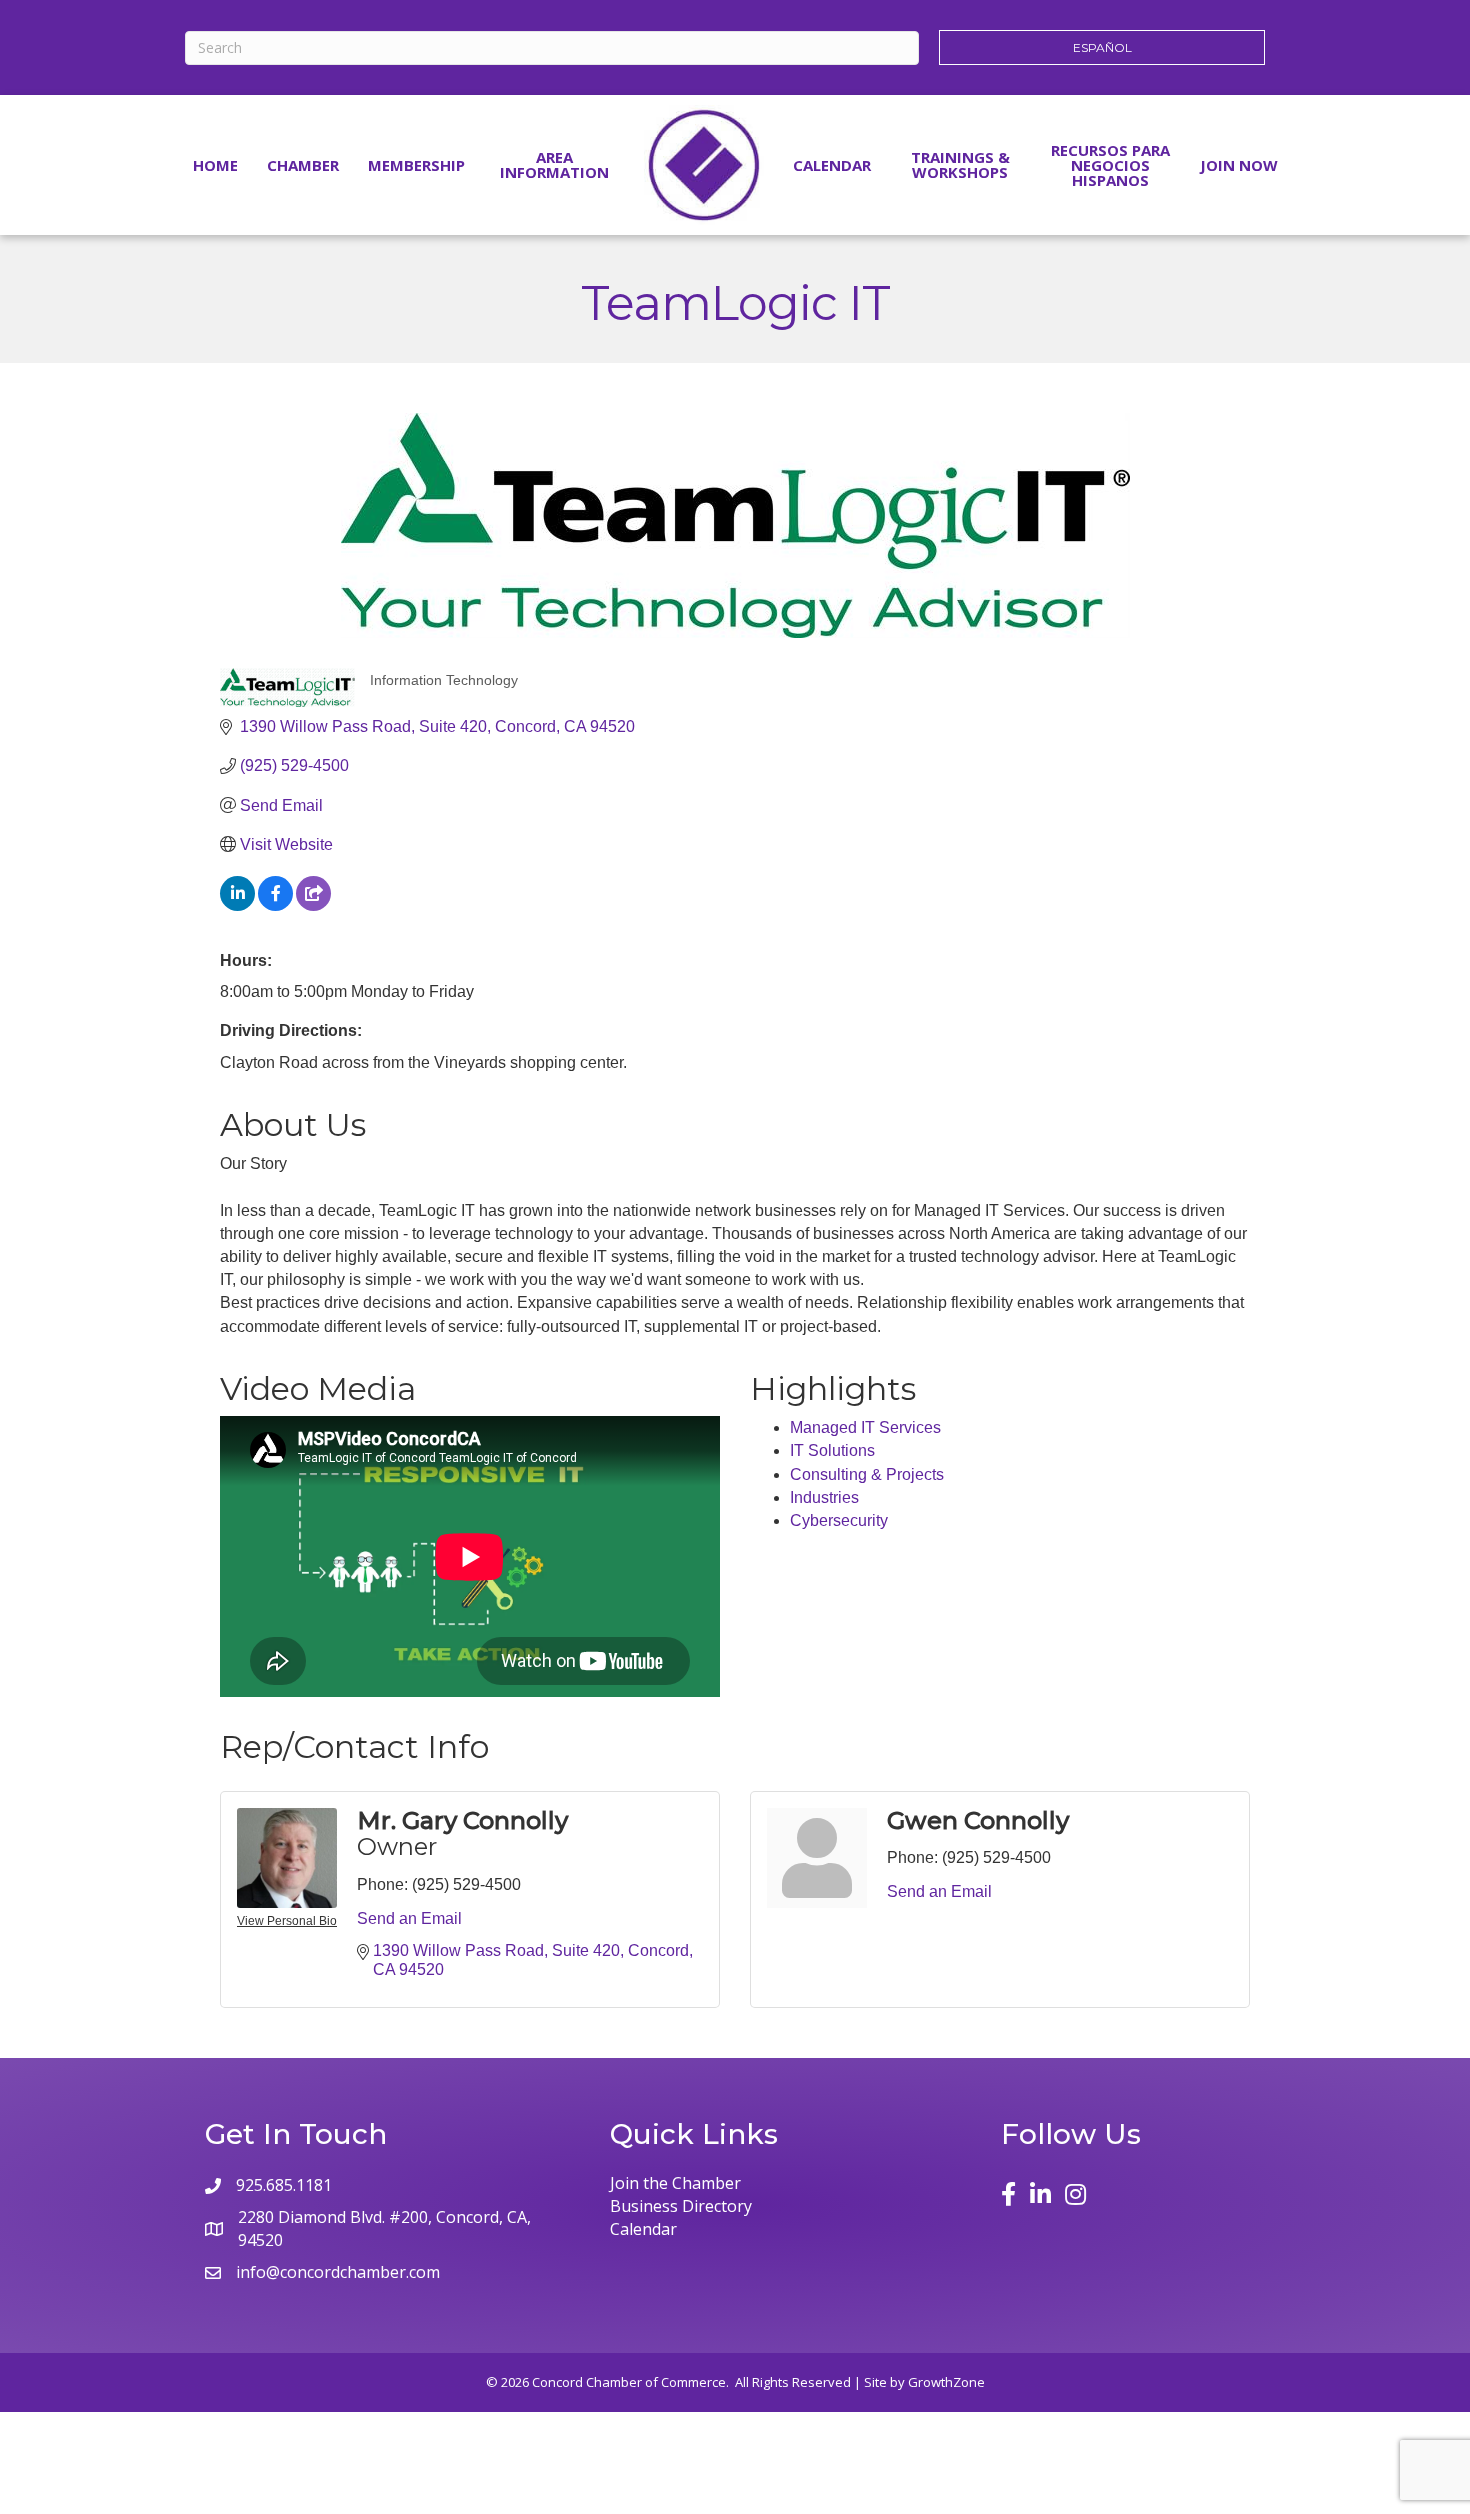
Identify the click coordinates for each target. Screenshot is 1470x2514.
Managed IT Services (865, 1427)
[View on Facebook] (275, 905)
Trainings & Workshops (960, 164)
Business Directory (681, 2206)
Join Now (1239, 165)
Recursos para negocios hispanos (1110, 165)
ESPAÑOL (1102, 47)
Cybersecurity (839, 1520)
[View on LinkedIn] (237, 905)
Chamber (303, 165)
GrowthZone (946, 2382)
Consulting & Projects (867, 1474)
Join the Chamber (675, 2183)
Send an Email (409, 1918)
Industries (824, 1497)
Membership (416, 165)
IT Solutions (832, 1450)
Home (215, 165)
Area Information (554, 164)
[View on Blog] (313, 905)
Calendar (832, 165)
